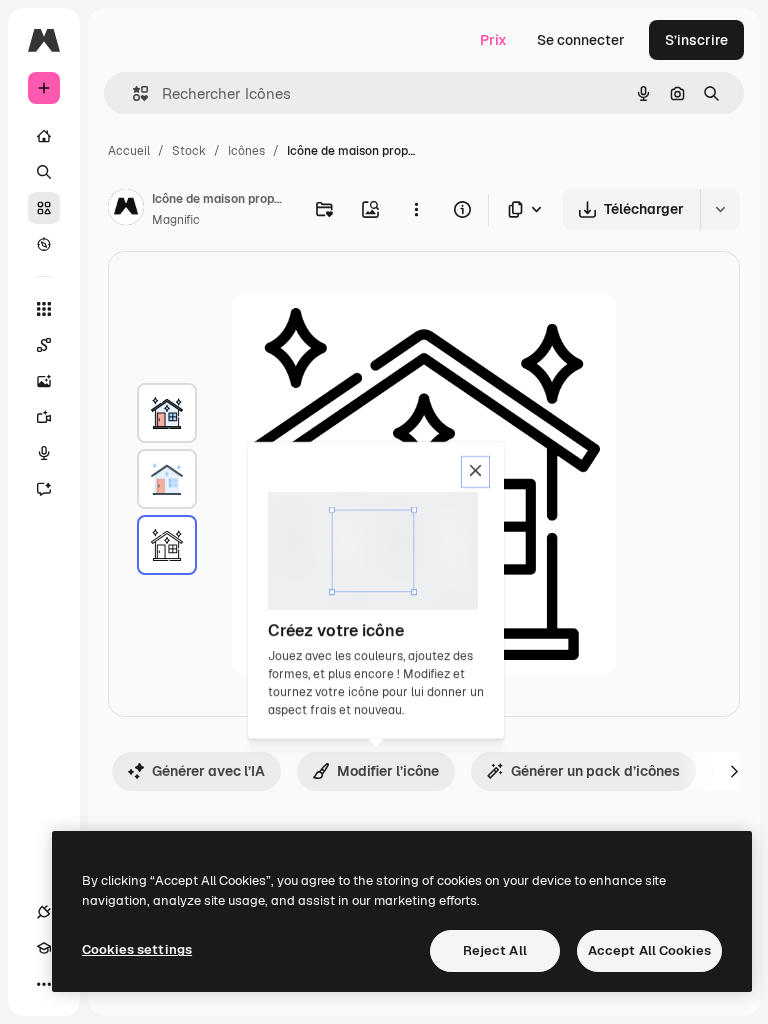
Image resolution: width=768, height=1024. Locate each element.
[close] (475, 472)
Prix (493, 40)
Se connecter (581, 40)
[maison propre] (167, 413)
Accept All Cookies (649, 950)
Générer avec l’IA (208, 771)
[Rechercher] (44, 172)
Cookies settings (137, 949)
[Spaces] (44, 345)
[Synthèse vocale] (44, 453)
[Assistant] (44, 489)
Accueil (129, 151)
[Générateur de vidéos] (44, 417)
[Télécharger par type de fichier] (526, 209)
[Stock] (44, 208)
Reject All (495, 950)
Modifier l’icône (388, 771)
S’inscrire (696, 40)
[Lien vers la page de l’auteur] (126, 210)
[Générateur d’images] (44, 381)
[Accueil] (44, 136)
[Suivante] (734, 771)
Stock (189, 151)
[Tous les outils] (44, 309)
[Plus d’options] (416, 209)
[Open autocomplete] (132, 93)
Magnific (176, 220)
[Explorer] (44, 244)
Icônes (246, 151)
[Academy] (44, 948)
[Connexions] (44, 912)
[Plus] (44, 984)
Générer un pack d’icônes (595, 771)
